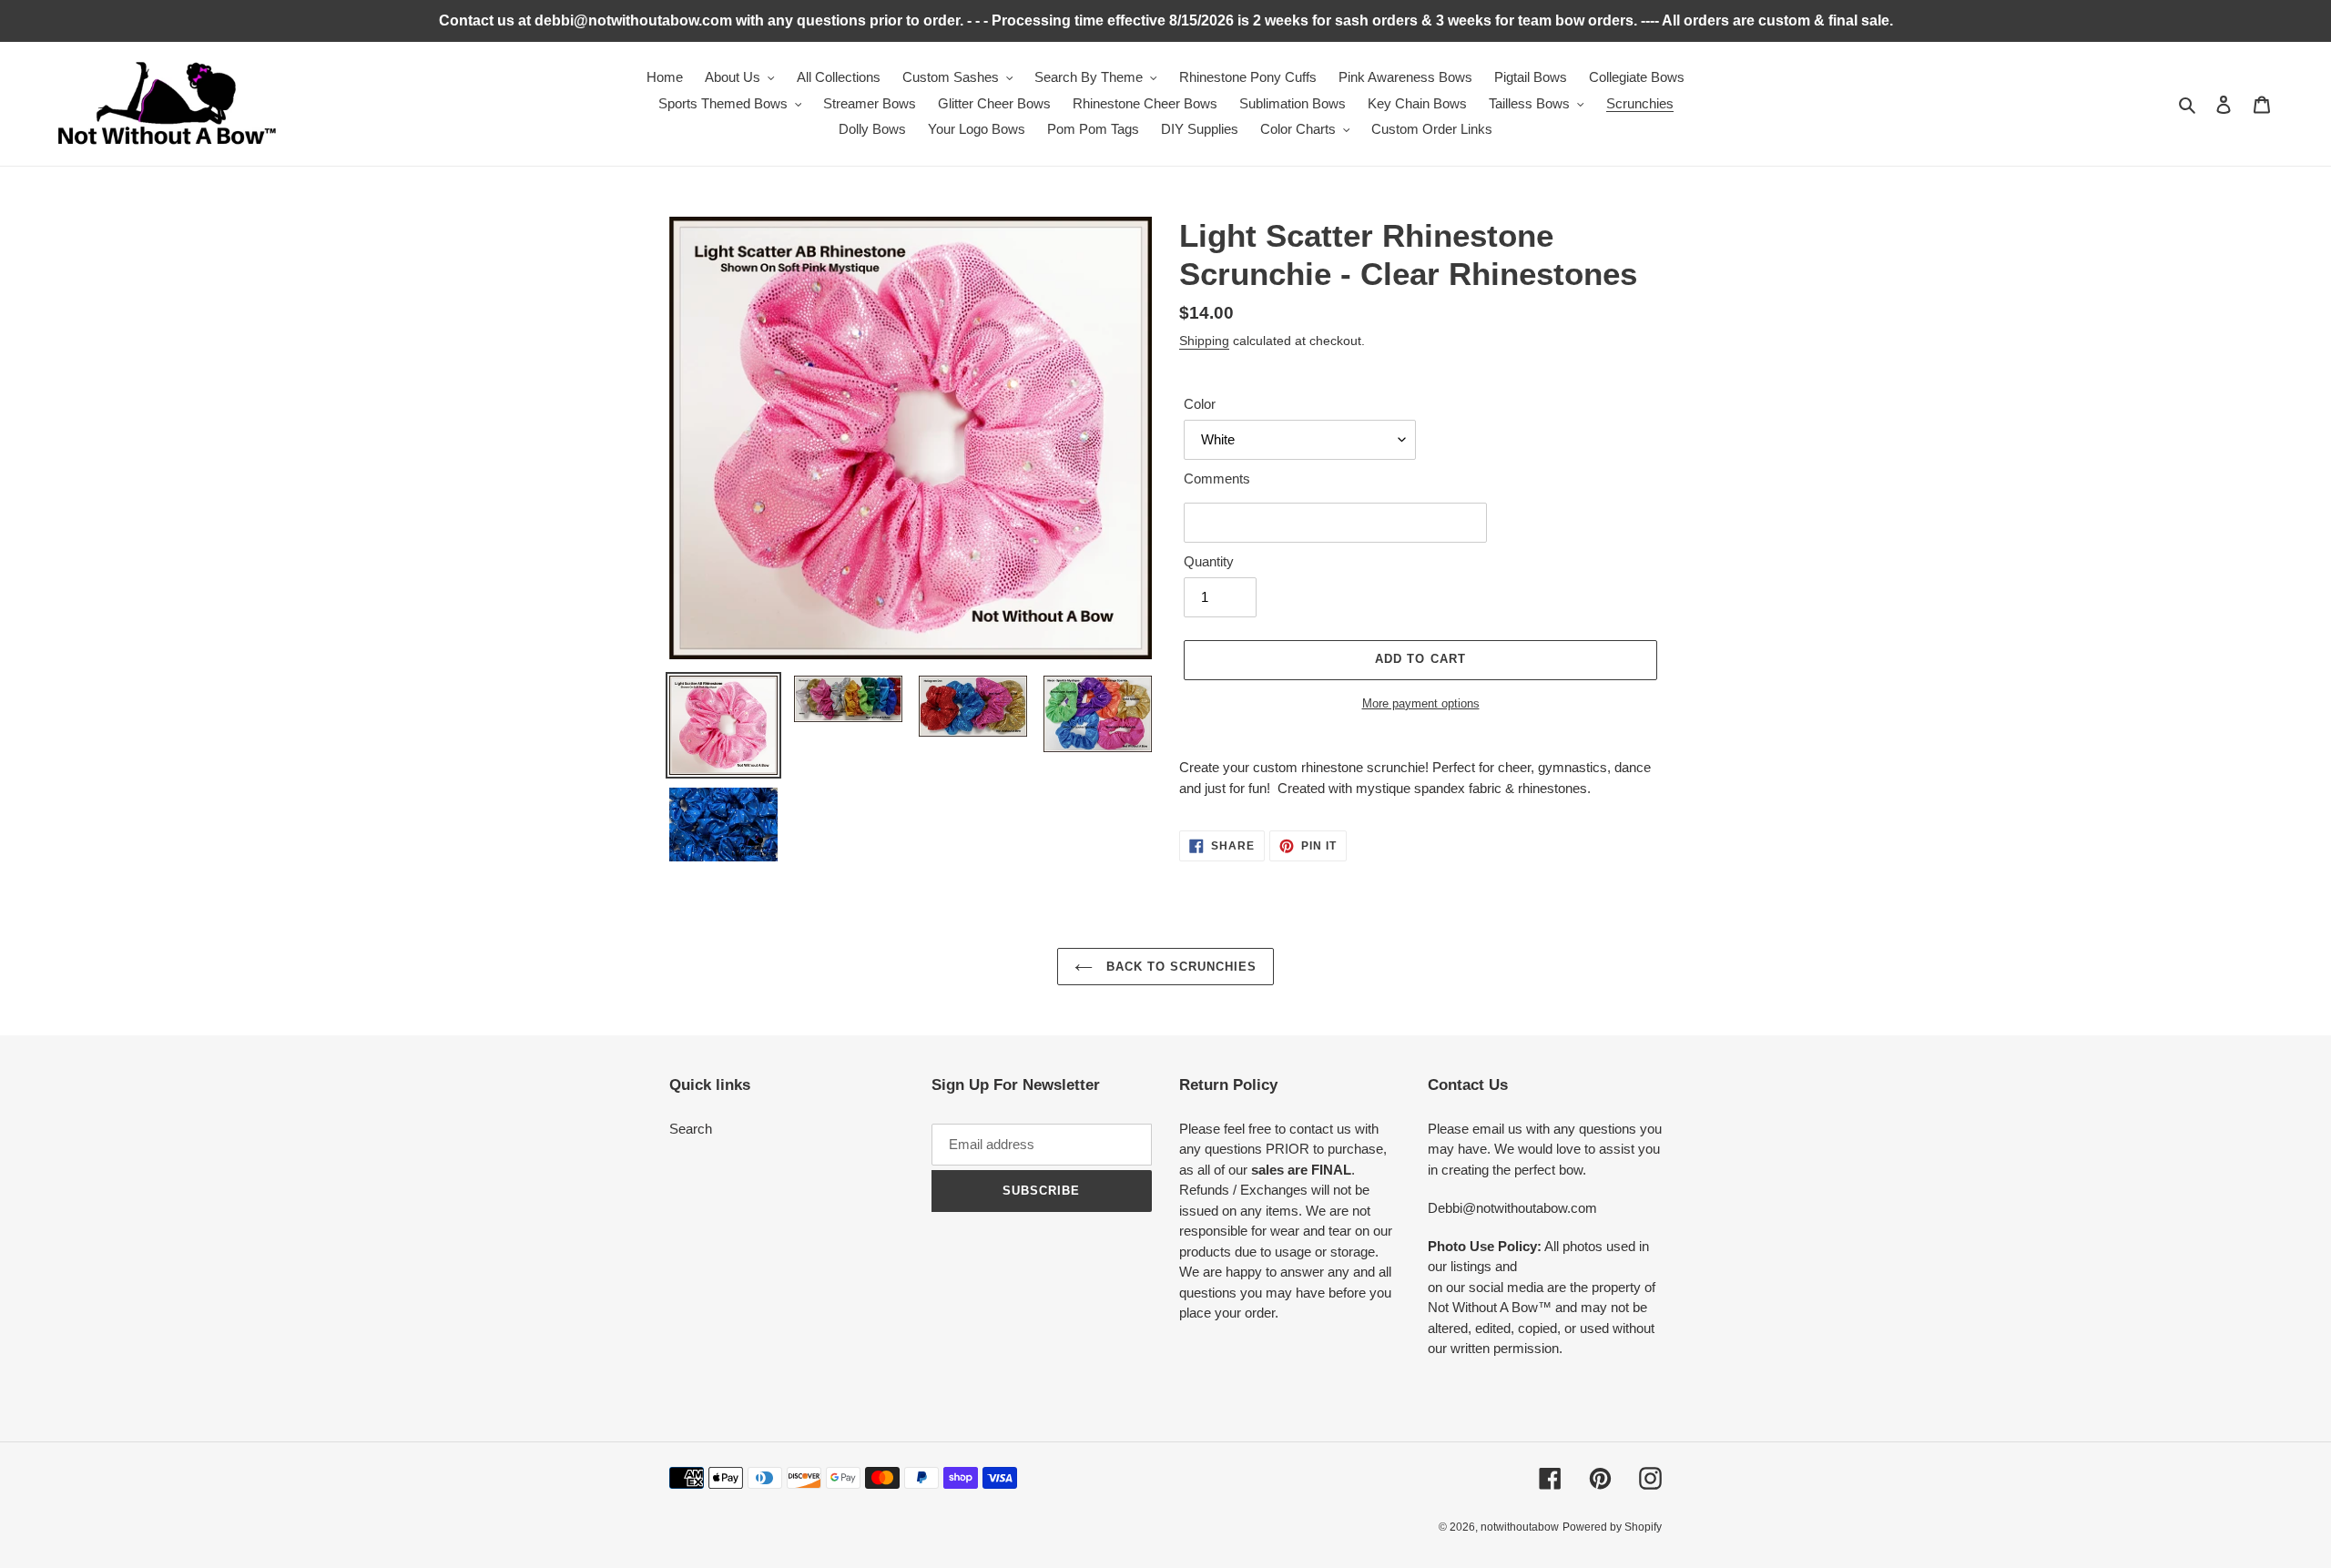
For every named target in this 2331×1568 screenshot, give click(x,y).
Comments (1217, 479)
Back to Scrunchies (1180, 967)
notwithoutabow (1520, 1527)
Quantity (1209, 561)
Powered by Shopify (1612, 1527)
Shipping (1204, 341)
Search (691, 1129)
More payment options (1421, 703)
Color (1200, 404)
